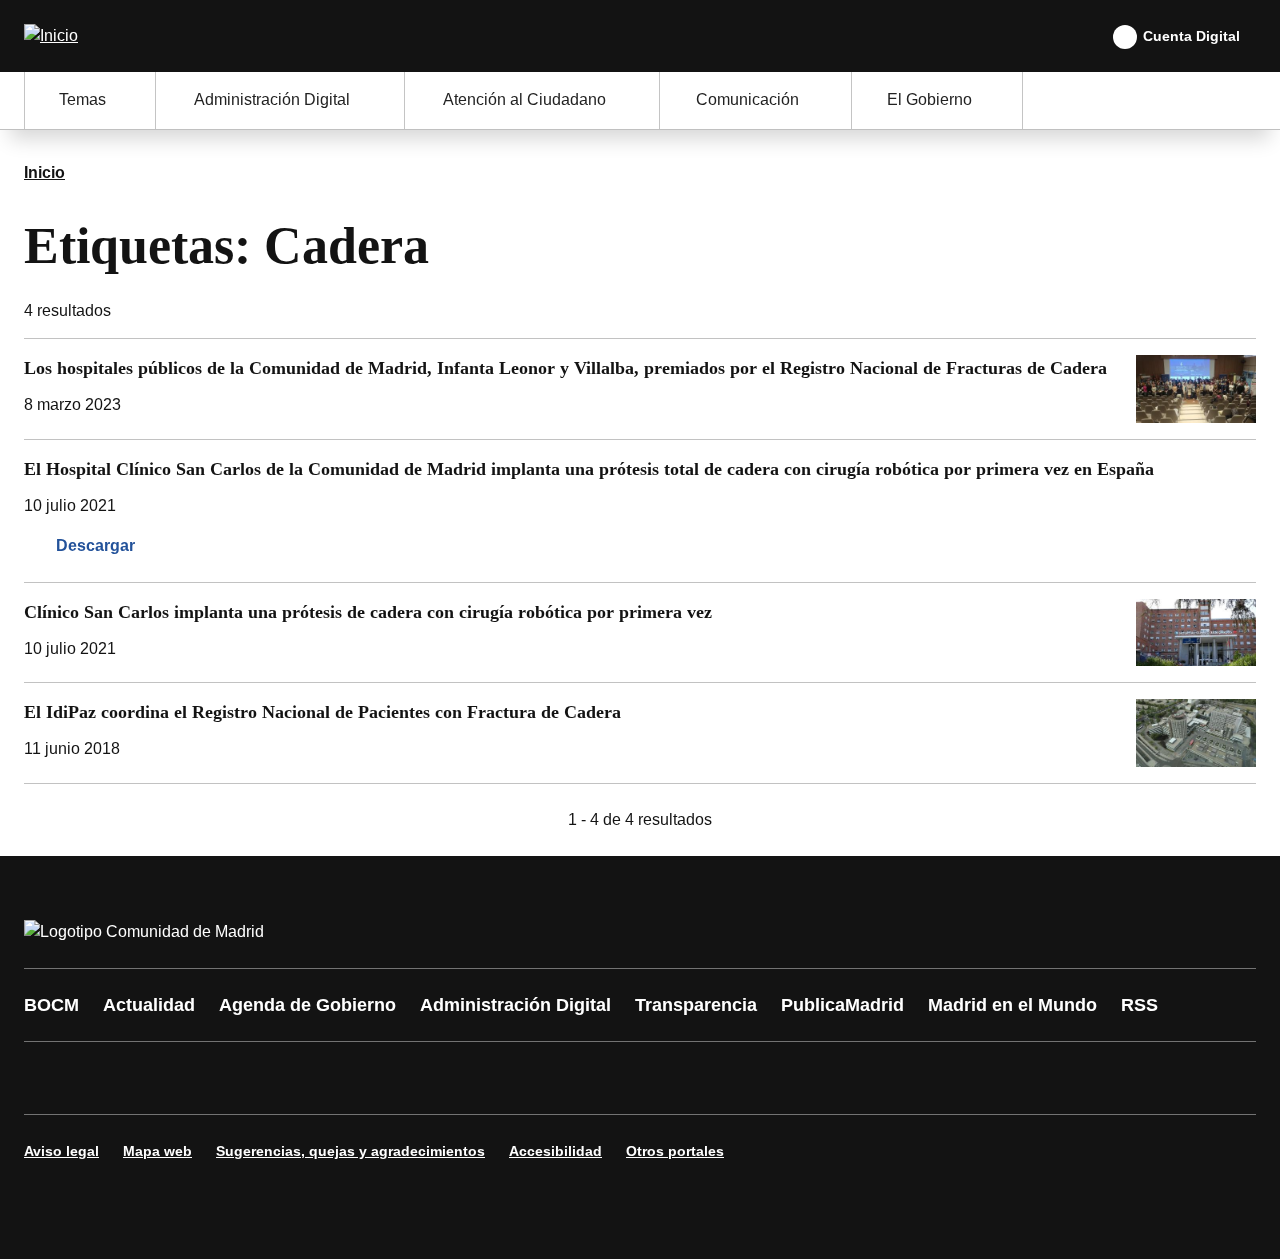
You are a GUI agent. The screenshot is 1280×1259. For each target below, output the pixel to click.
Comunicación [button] (747, 99)
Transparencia (696, 1005)
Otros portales (675, 1151)
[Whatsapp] (352, 1078)
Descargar (95, 545)
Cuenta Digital (1191, 36)
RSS (1139, 1005)
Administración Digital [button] (272, 99)
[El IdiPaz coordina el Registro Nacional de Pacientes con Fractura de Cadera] (640, 733)
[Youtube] (232, 1078)
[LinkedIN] (292, 1078)
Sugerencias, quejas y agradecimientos (350, 1151)
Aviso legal (61, 1151)
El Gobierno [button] (929, 99)
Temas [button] (82, 99)
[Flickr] (472, 1078)
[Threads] (592, 1078)
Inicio (44, 172)
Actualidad (149, 1005)
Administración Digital (515, 1005)
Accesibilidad (555, 1151)
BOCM (51, 1005)
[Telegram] (532, 1078)
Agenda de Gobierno (307, 1005)
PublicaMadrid (842, 1005)
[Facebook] (52, 1078)
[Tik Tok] (412, 1078)
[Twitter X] (172, 1078)
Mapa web (157, 1151)
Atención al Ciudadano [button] (524, 99)
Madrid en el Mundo (1012, 1005)
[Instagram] (112, 1078)
